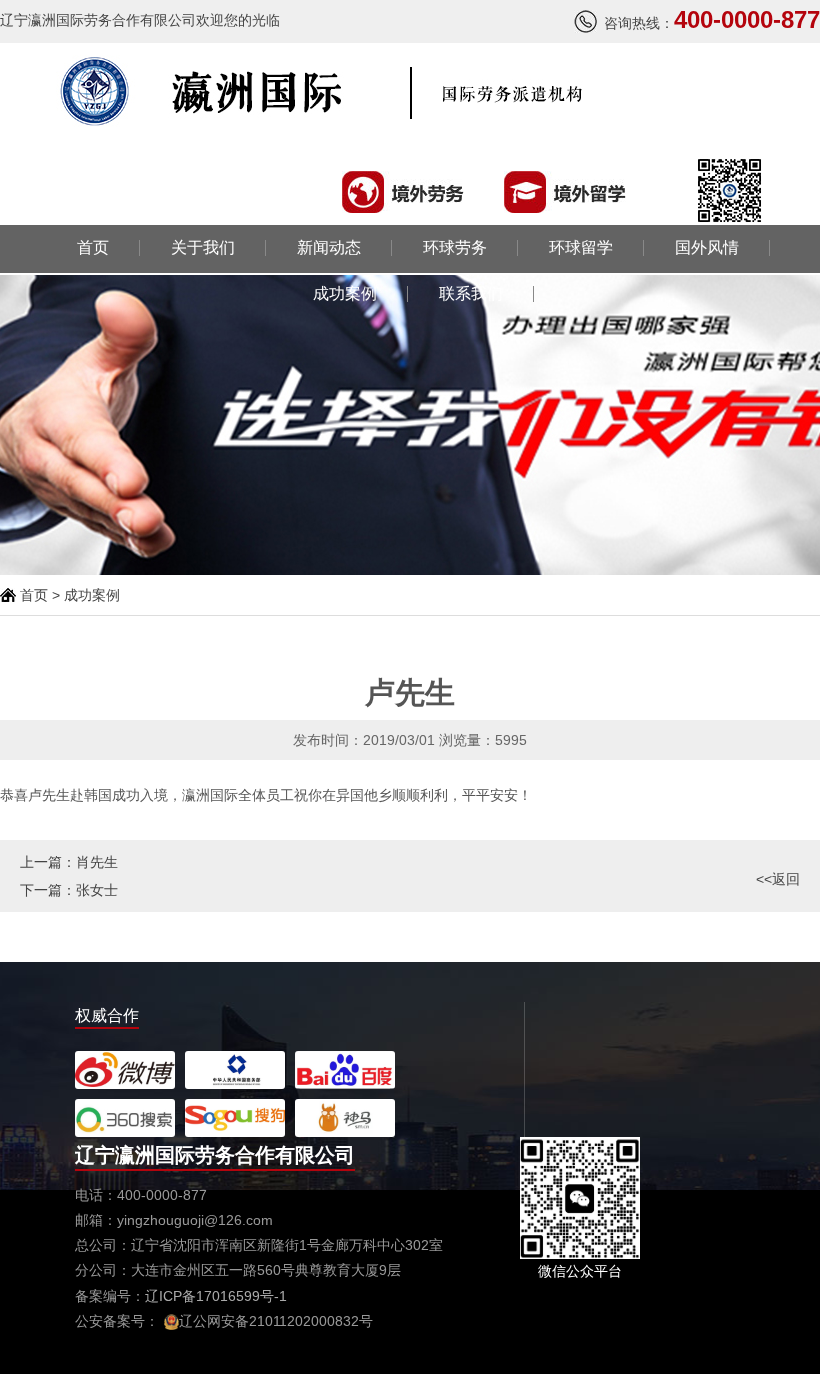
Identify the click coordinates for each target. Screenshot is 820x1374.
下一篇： (69, 890)
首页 (93, 248)
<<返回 (778, 879)
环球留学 (581, 248)
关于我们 (203, 248)
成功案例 (345, 294)
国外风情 (707, 248)
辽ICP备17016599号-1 (216, 1296)
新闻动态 (329, 248)
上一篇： (69, 862)
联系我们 (471, 294)
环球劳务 (455, 248)
